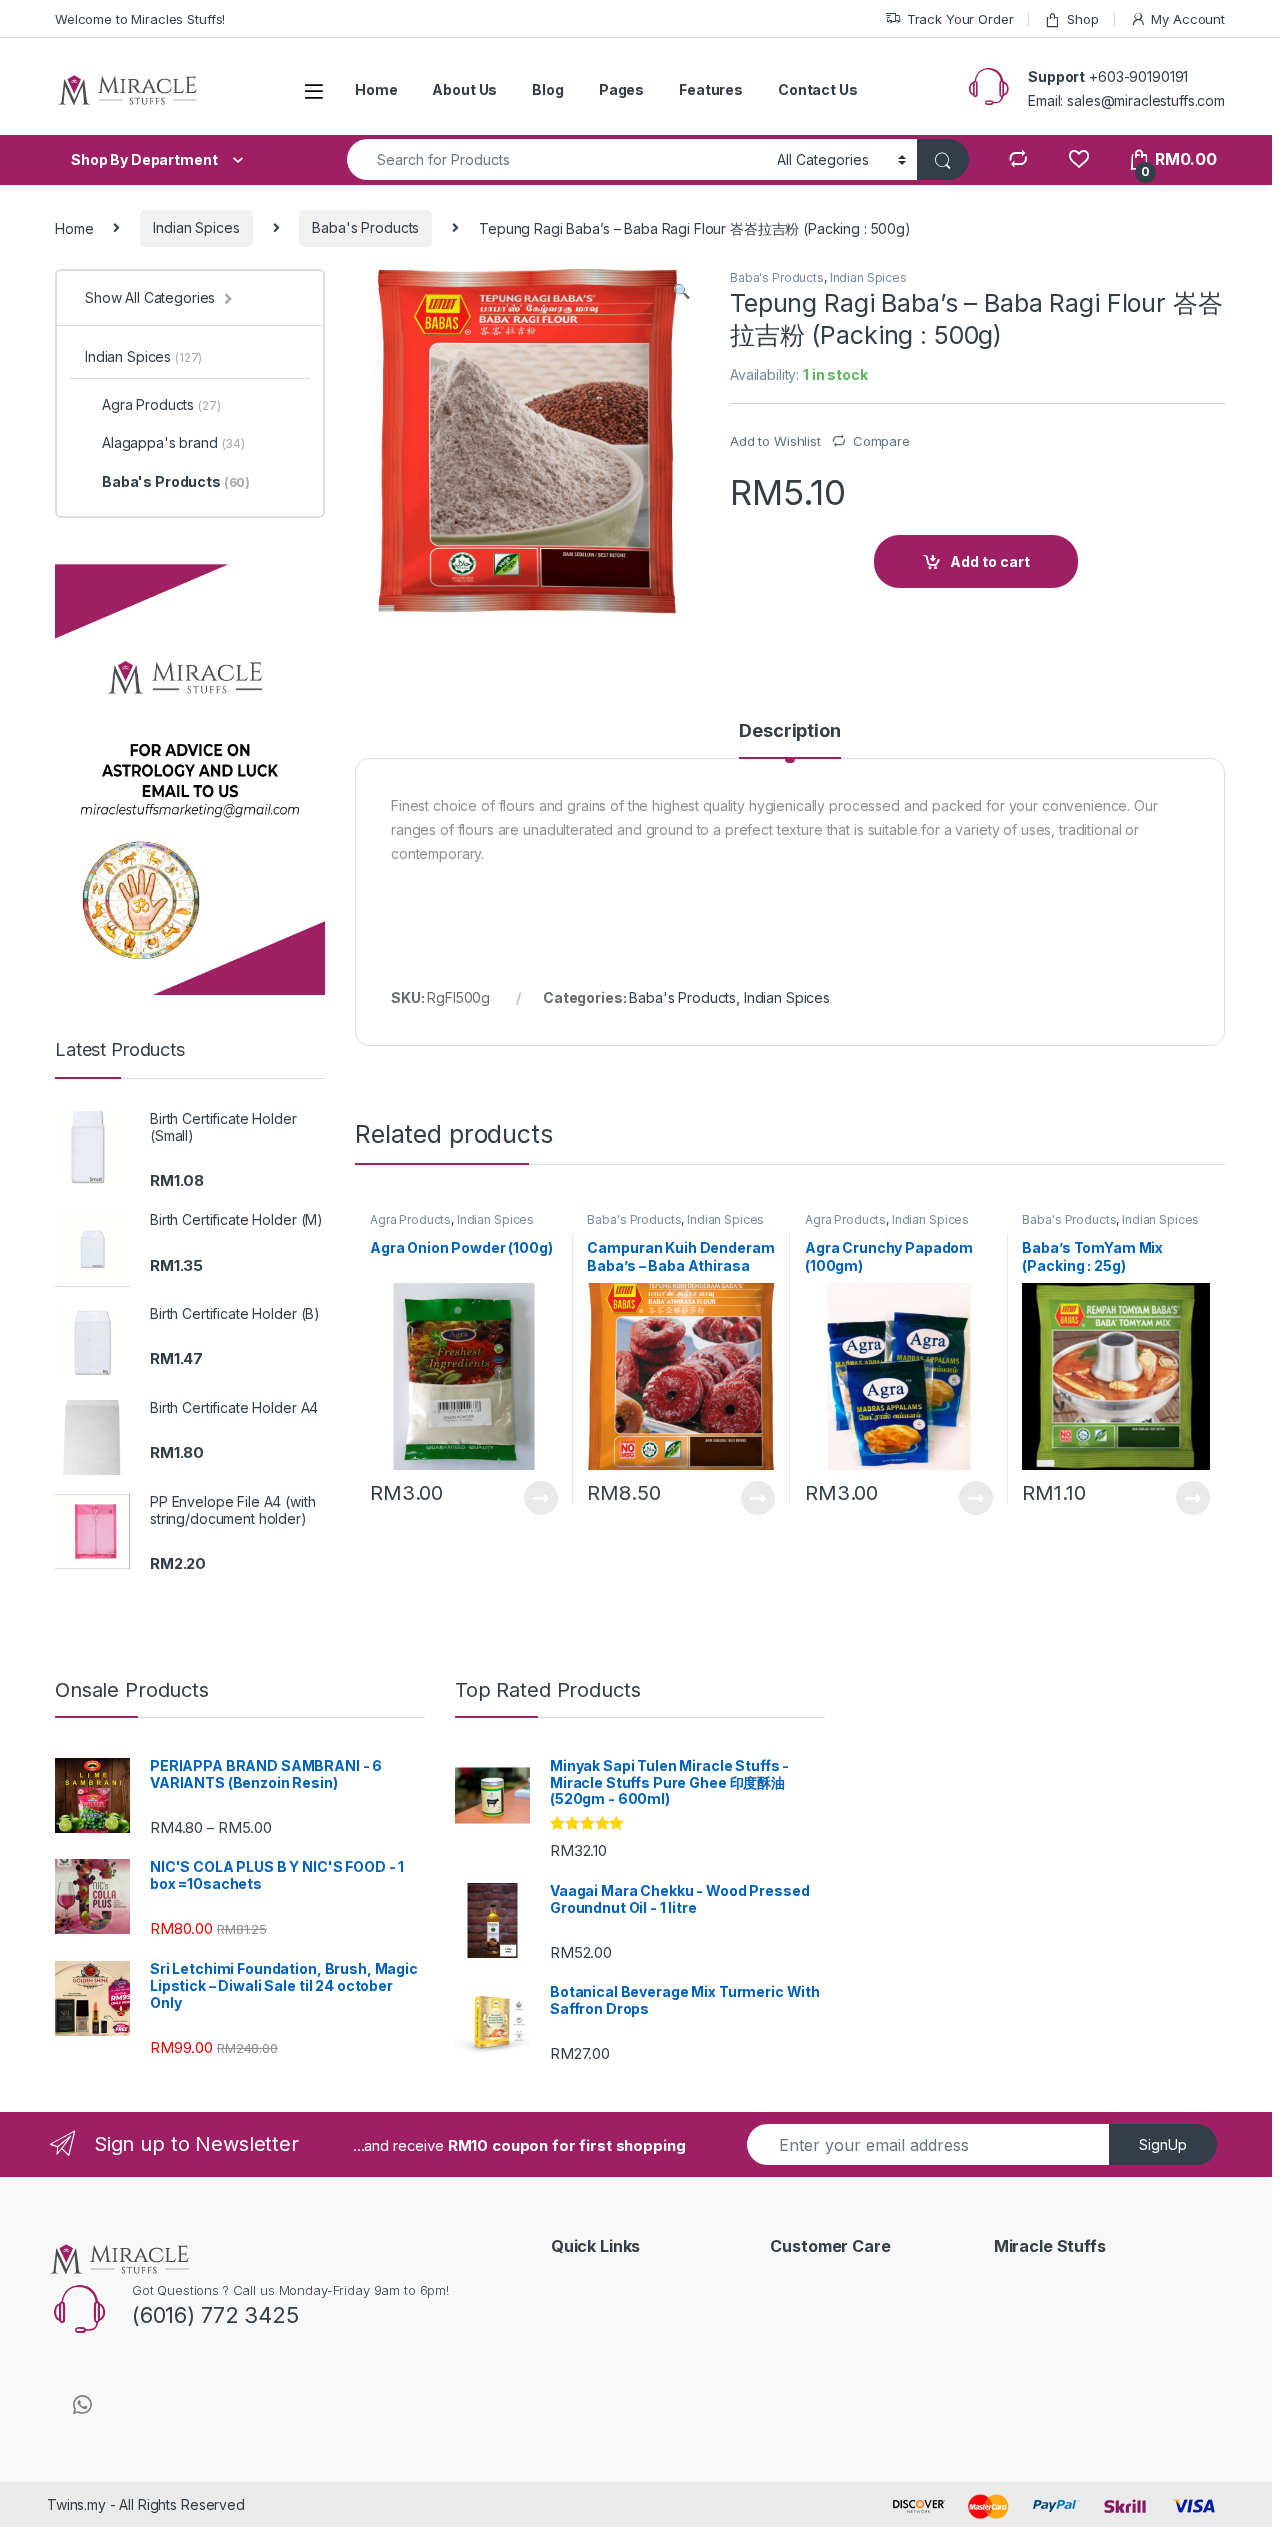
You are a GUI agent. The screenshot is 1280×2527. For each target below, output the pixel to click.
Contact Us (818, 89)
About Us (464, 89)
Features (711, 89)
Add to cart (990, 561)
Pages (621, 89)
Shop (1082, 19)
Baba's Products (365, 227)
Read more (540, 1498)
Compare (881, 441)
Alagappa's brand (173, 442)
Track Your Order (960, 19)
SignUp (1163, 2144)
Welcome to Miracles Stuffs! (140, 19)
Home (376, 89)
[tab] (789, 740)
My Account (1188, 19)
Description (789, 731)
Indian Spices (196, 227)
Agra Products (410, 1219)
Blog (547, 89)
